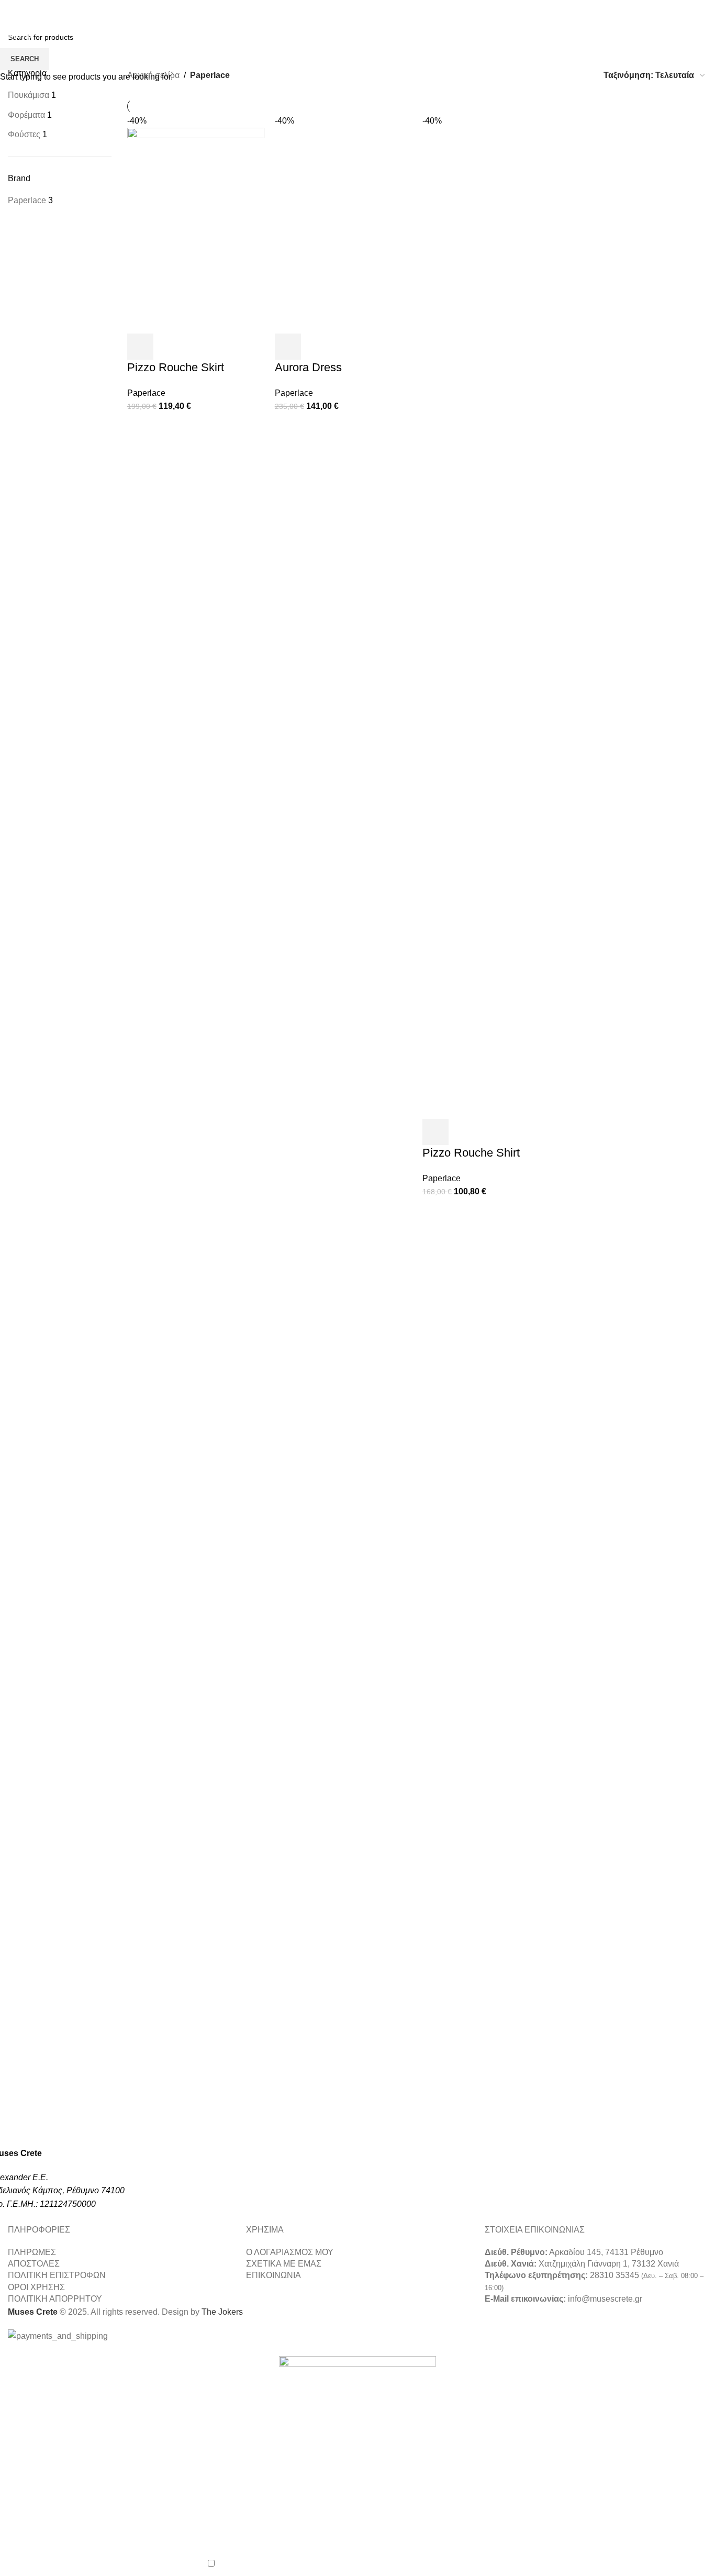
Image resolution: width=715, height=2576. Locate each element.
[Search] (641, 24)
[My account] (660, 24)
